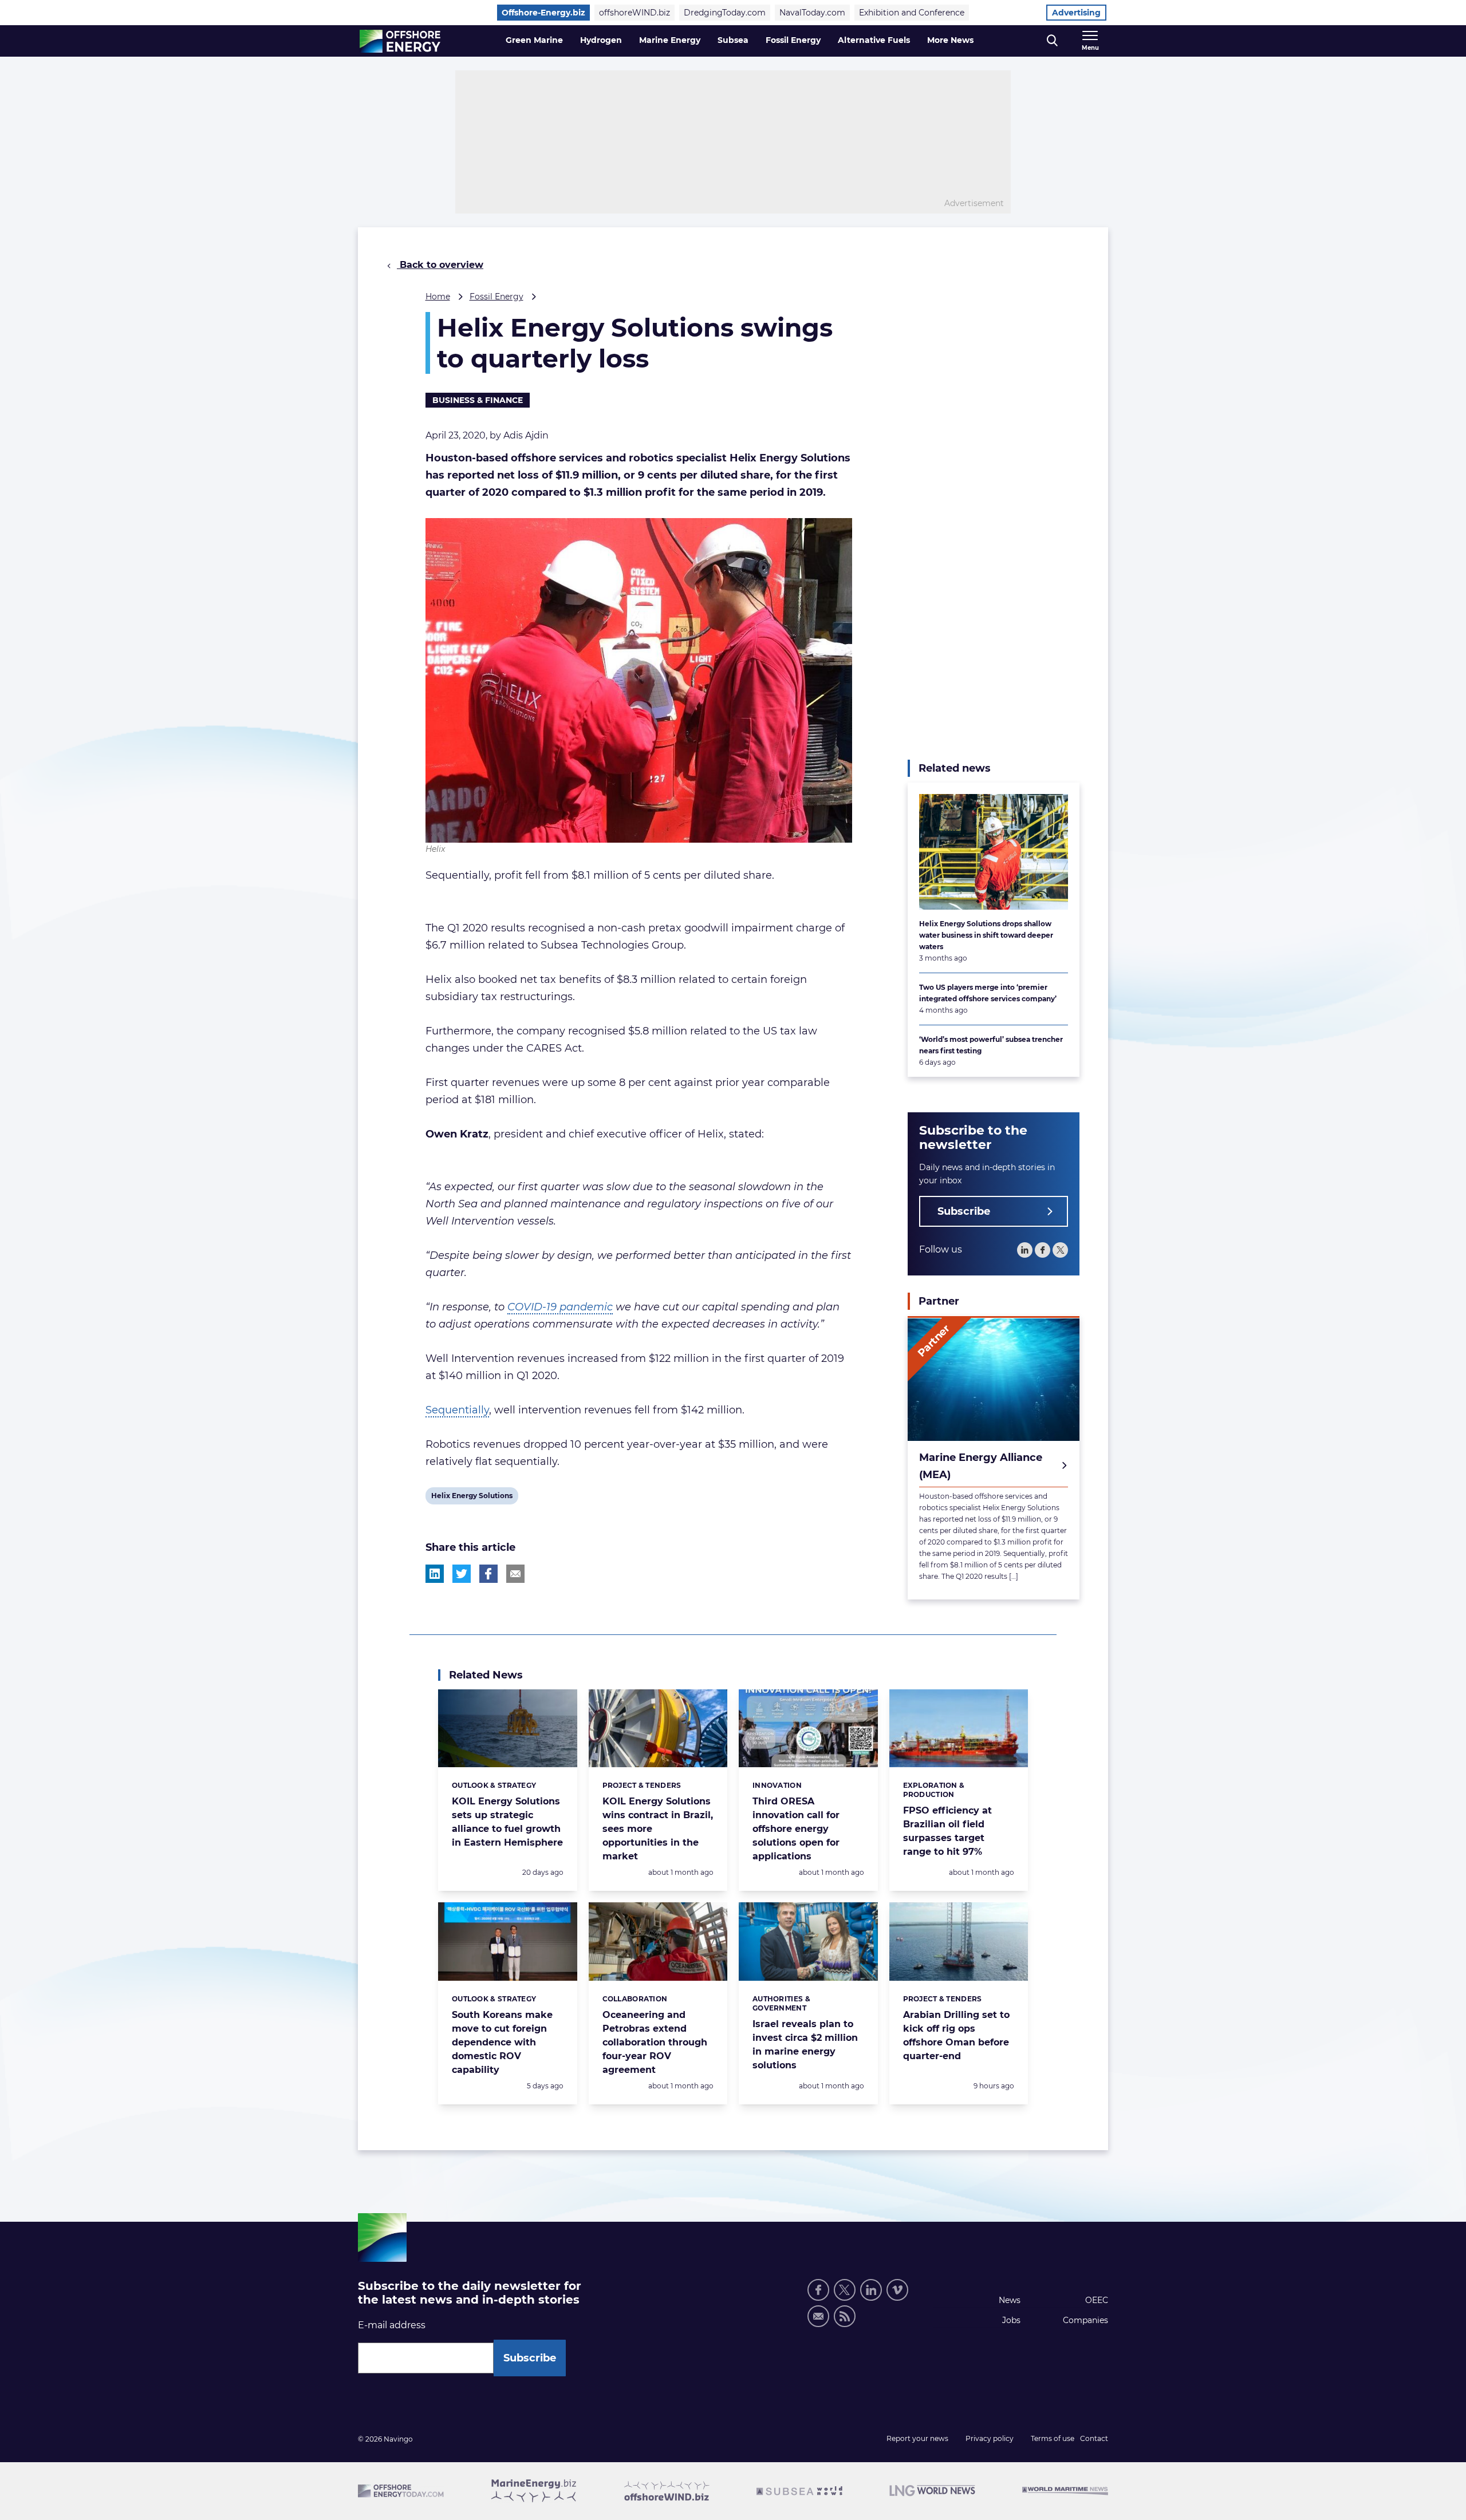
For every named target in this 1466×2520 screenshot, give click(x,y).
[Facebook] (1043, 1251)
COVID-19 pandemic (560, 1307)
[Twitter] (1060, 1251)
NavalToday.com (812, 13)
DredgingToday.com (725, 13)
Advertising (1076, 13)
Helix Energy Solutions (472, 1498)
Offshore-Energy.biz (543, 13)
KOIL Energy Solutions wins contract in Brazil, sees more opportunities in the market (658, 1829)
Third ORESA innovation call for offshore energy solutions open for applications (796, 1829)
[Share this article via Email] (515, 1574)
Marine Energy (670, 40)
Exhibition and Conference (912, 13)
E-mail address (392, 2325)
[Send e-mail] (818, 2316)
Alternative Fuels (874, 40)
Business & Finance (478, 400)
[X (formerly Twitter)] (845, 2290)
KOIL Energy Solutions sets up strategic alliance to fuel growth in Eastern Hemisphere (507, 1822)
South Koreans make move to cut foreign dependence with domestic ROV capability (502, 2042)
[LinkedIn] (1025, 1251)
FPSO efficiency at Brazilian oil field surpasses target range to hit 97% (947, 1831)
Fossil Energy (793, 40)
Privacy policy (990, 2438)
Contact (1094, 2438)
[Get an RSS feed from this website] (845, 2316)
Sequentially (457, 1410)
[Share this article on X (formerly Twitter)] (462, 1574)
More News (950, 40)
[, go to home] (400, 41)
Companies (1085, 2320)
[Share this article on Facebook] (488, 1574)
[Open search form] (1052, 41)
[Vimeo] (897, 2290)
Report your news (917, 2438)
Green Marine (534, 40)
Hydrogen (601, 40)
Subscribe (964, 1212)
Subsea (733, 40)
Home (438, 297)
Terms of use (1053, 2438)
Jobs (1011, 2320)
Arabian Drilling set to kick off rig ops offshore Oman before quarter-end (956, 2035)
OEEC (1097, 2300)
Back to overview (440, 265)
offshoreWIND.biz (635, 13)
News (1010, 2300)
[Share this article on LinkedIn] (435, 1574)
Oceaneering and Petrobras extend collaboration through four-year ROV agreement (655, 2042)
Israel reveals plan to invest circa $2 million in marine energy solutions (805, 2045)
